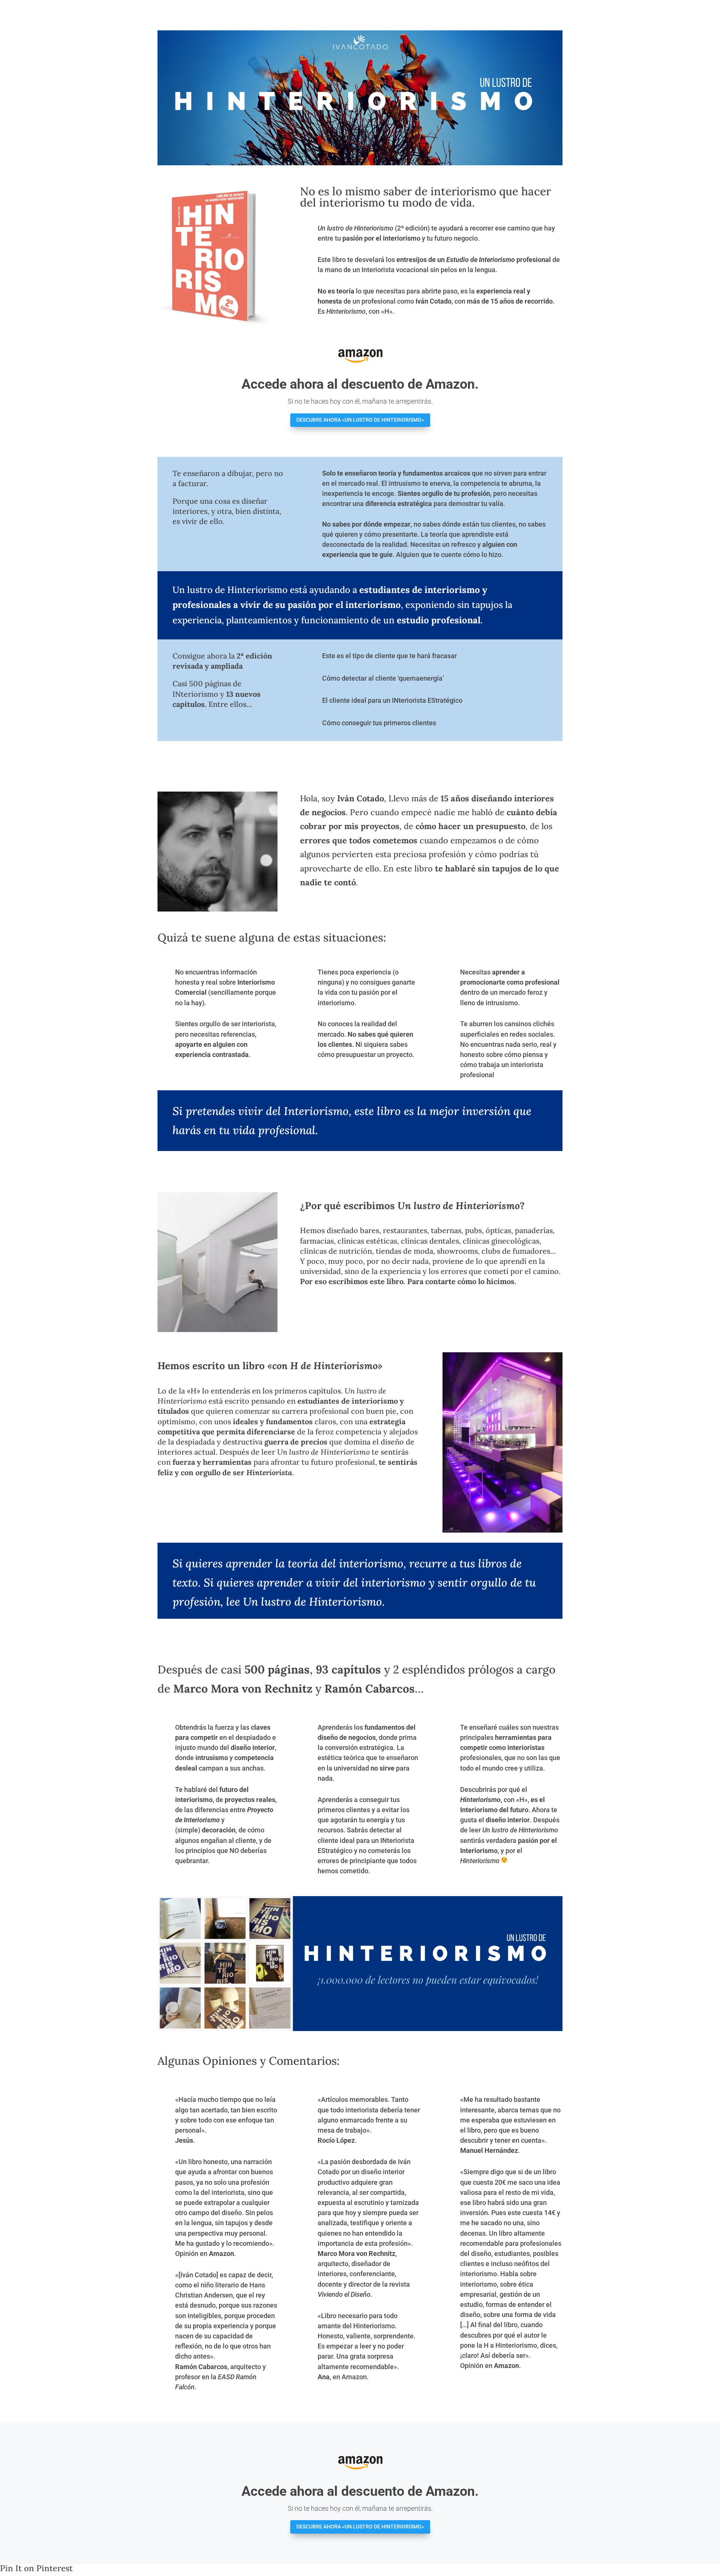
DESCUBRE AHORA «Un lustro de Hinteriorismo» (360, 420)
